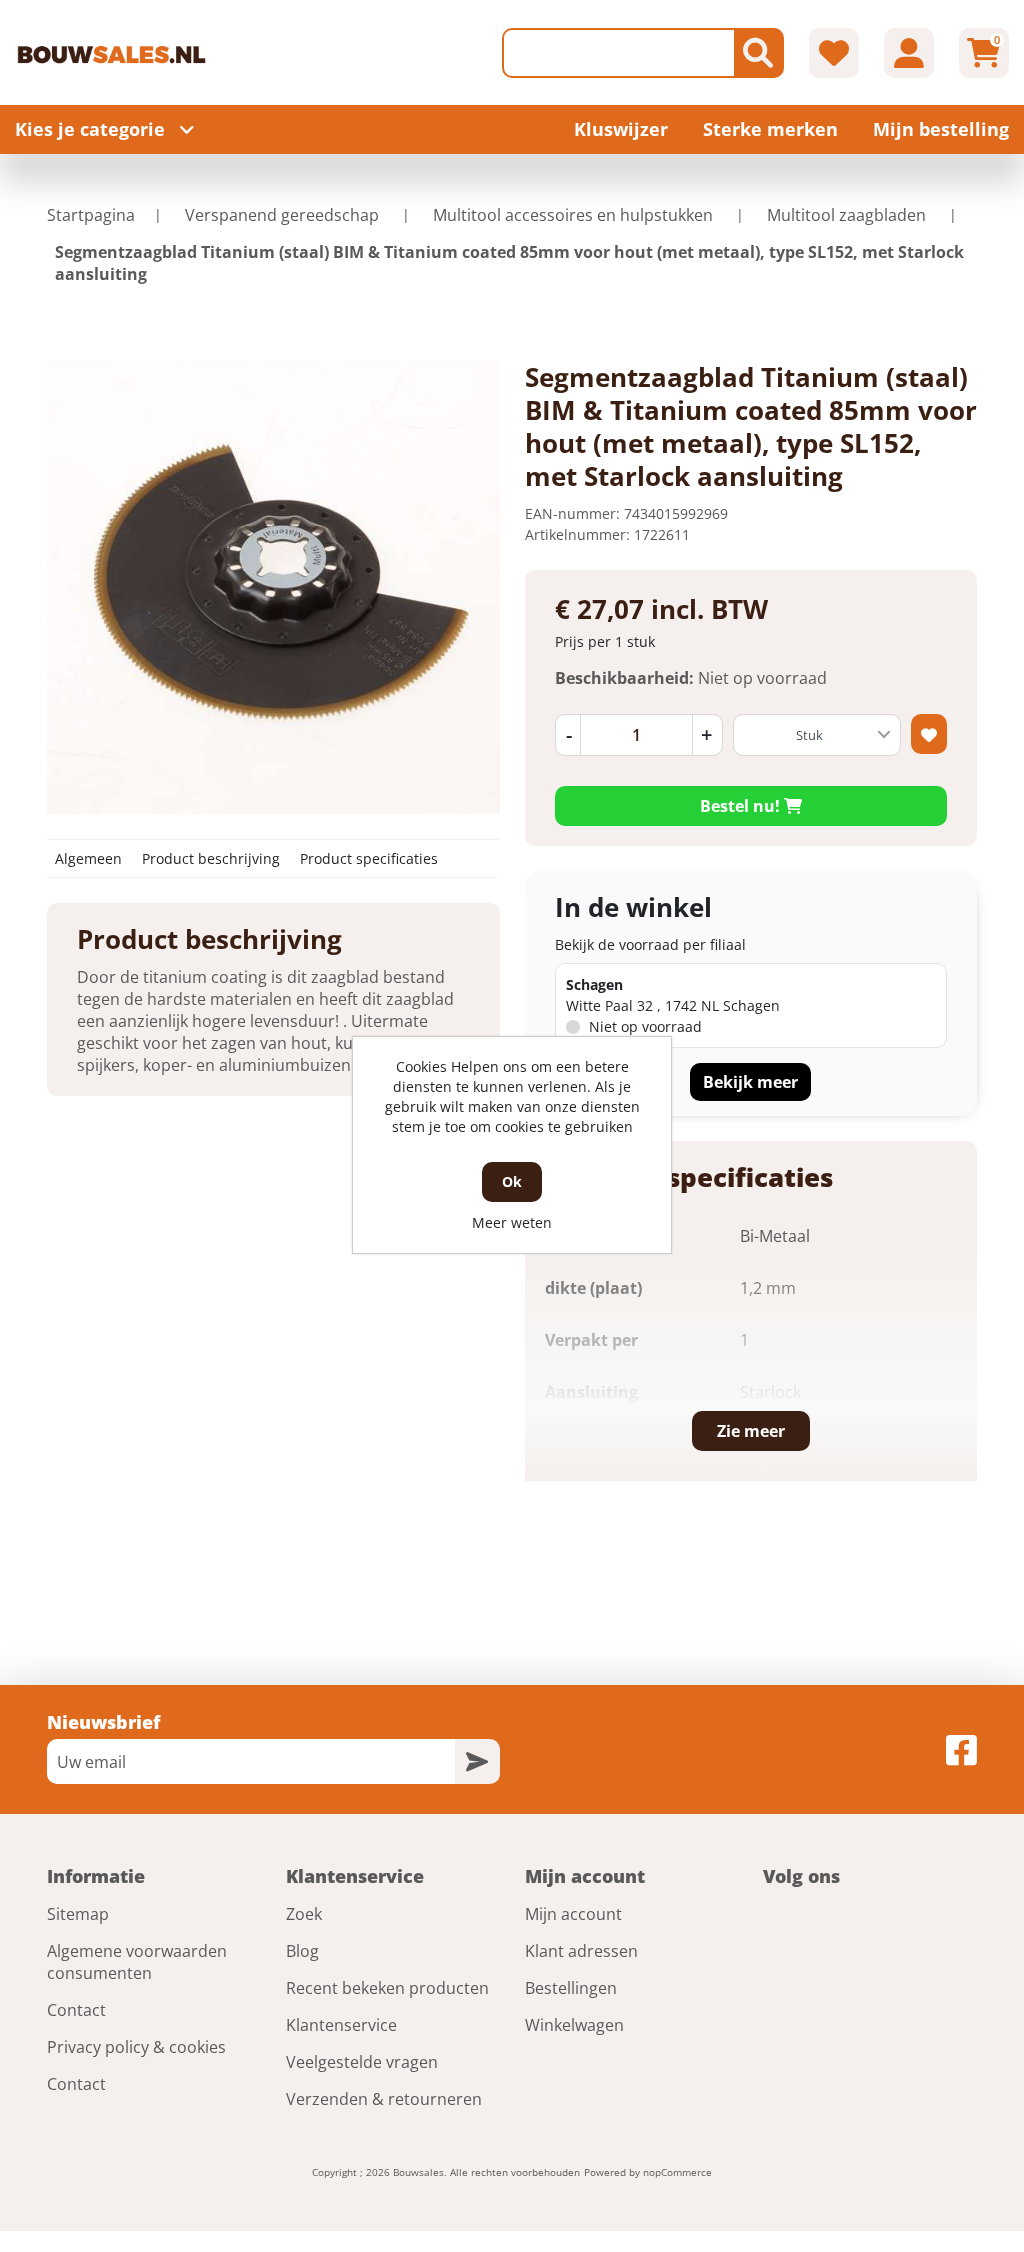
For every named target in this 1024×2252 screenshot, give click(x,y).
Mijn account (573, 1914)
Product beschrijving (211, 858)
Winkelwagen (574, 2025)
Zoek (304, 1914)
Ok (512, 1181)
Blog (302, 1951)
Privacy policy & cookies (136, 2047)
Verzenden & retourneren (384, 2099)
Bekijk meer (750, 1082)
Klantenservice (341, 2025)
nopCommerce (677, 2172)
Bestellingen (571, 1988)
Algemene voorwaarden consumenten (137, 1962)
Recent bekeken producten (387, 1988)
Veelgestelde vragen (362, 2062)
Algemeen (88, 858)
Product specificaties (369, 858)
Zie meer (751, 1431)
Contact (76, 2010)
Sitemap (78, 1914)
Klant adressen (581, 1951)
